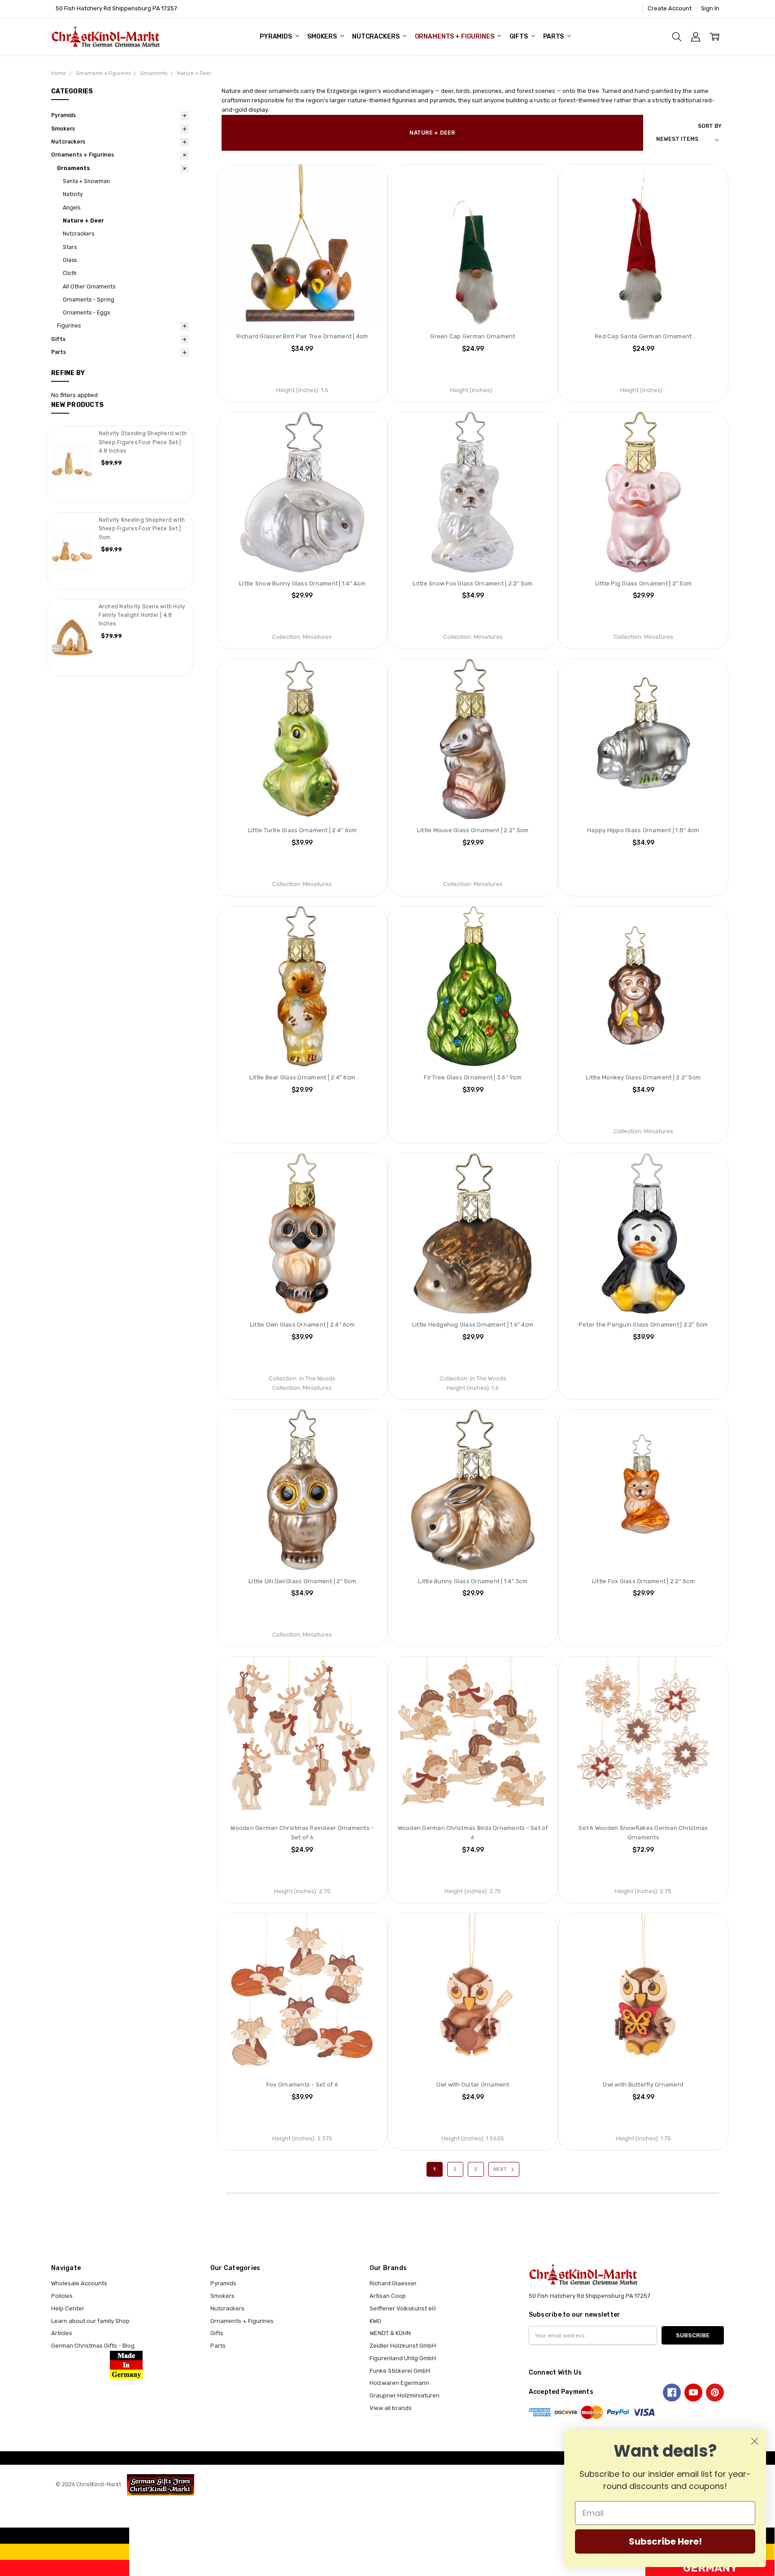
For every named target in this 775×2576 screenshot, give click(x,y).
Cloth (70, 273)
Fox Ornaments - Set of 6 (302, 2085)
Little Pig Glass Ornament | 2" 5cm (644, 583)
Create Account (670, 8)
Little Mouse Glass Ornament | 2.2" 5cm (473, 830)
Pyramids (276, 37)
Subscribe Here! (665, 2541)
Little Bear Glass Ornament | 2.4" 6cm (302, 1077)
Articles (62, 2333)
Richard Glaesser (393, 2283)
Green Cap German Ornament (472, 336)
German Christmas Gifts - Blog (93, 2346)
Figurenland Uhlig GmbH (403, 2358)
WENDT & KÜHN (390, 2333)
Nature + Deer (83, 221)
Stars (70, 247)
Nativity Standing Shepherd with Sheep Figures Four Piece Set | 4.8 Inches (143, 442)
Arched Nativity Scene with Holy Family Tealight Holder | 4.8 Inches (142, 615)
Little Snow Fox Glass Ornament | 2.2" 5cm (472, 583)
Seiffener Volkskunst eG (403, 2308)
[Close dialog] (755, 2441)
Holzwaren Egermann (399, 2383)
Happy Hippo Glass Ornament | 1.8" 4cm (643, 830)
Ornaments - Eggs (86, 313)
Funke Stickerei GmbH (400, 2371)
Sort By (710, 126)
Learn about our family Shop (90, 2321)
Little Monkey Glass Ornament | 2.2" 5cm (643, 1077)
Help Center (68, 2308)
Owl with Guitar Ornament (473, 2085)
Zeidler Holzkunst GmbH (403, 2346)
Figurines (69, 326)
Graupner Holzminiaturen (405, 2395)
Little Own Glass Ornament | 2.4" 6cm (302, 1325)
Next (501, 2169)
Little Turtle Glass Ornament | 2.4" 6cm (303, 830)
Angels (72, 208)
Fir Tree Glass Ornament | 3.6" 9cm (473, 1077)
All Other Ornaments (89, 287)
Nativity (73, 194)
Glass (70, 260)
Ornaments (74, 168)
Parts (554, 37)
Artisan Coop (388, 2296)
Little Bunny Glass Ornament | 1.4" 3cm (473, 1581)
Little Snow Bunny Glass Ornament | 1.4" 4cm (302, 583)
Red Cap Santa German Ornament (643, 336)
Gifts (519, 37)
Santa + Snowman (86, 181)
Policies (62, 2296)
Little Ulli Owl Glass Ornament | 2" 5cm (302, 1581)
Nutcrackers (376, 37)
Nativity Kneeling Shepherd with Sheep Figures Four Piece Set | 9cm (142, 529)
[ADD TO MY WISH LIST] (367, 180)
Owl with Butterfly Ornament (643, 2085)
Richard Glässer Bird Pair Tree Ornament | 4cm (302, 336)
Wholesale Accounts (79, 2283)
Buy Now (302, 308)
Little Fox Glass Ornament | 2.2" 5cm (643, 1581)
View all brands (391, 2408)
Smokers (323, 37)
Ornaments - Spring (89, 300)
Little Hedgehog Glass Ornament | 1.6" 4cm (473, 1325)
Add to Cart (302, 290)
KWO (375, 2321)
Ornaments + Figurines (455, 37)
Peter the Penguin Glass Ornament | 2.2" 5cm (643, 1325)
